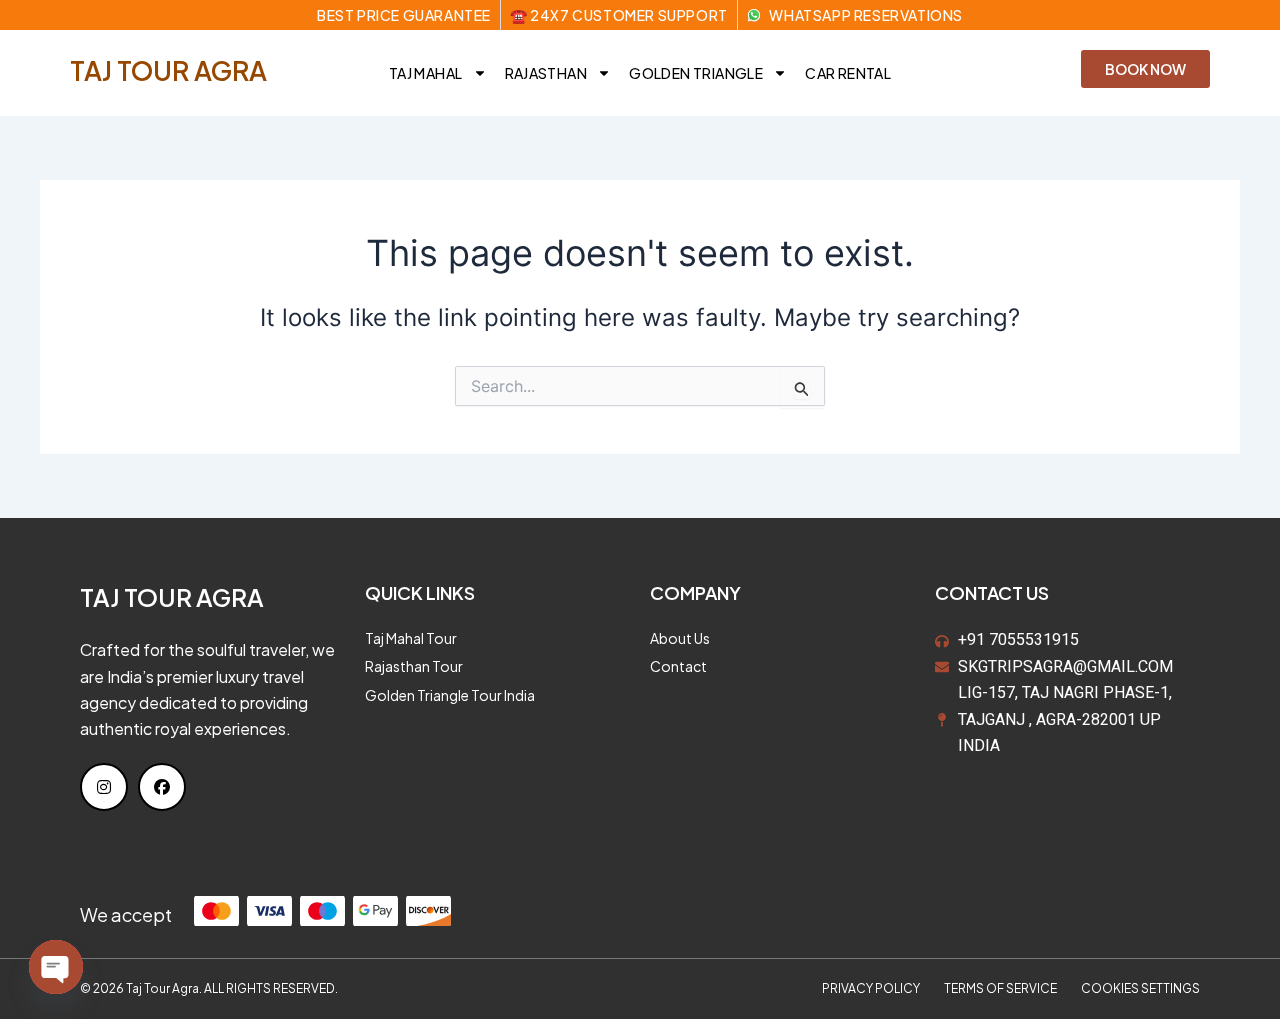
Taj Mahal (426, 73)
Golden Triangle (696, 73)
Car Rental (848, 73)
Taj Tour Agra (168, 70)
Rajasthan (546, 73)
